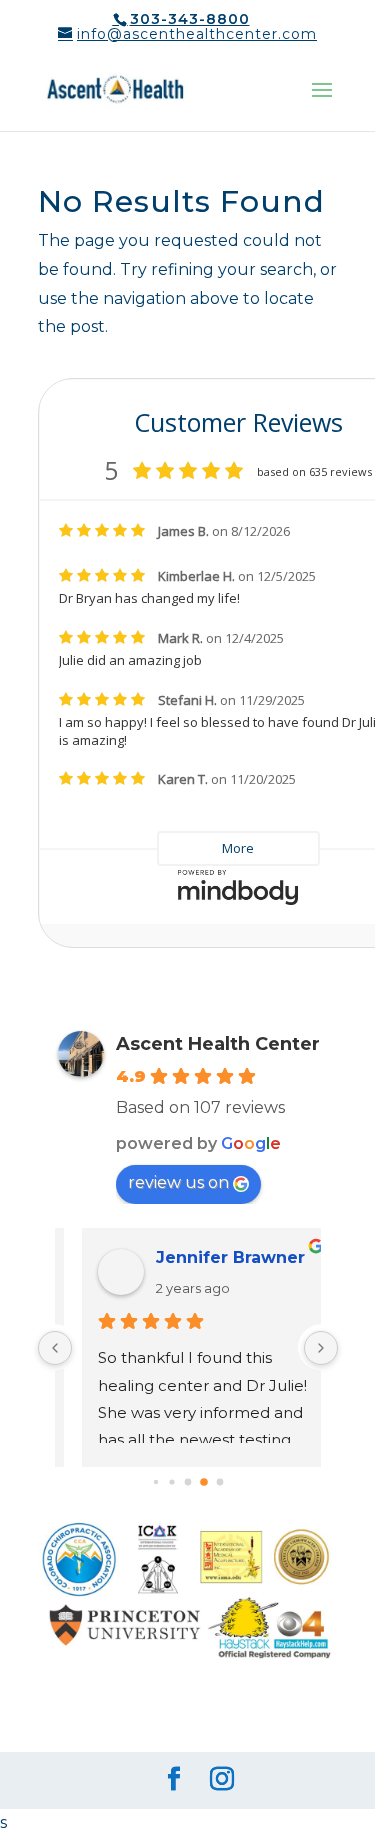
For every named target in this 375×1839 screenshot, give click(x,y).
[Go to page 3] (155, 1482)
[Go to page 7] (219, 1482)
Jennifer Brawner (210, 1257)
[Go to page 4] (171, 1482)
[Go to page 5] (187, 1482)
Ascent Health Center (218, 1044)
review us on (178, 1182)
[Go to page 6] (204, 1482)
